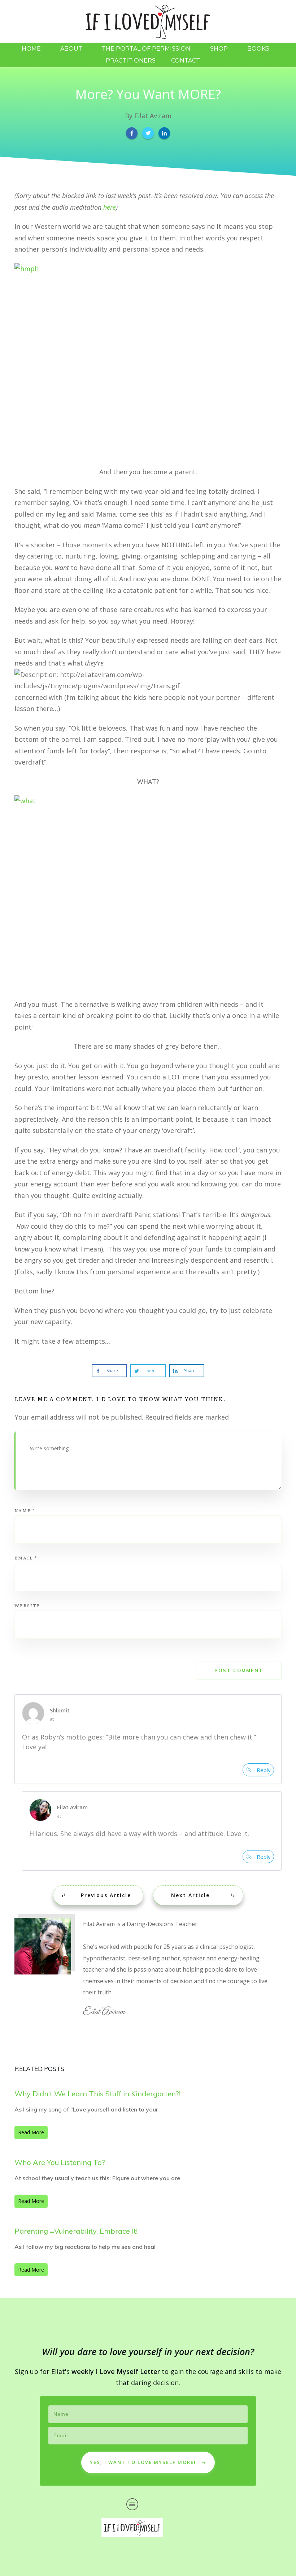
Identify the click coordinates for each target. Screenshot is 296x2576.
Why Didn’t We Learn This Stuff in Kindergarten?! (97, 2094)
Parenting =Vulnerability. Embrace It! (76, 2231)
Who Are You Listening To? (60, 2162)
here (110, 207)
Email (26, 1558)
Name (25, 1510)
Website (27, 1605)
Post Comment (239, 1670)
